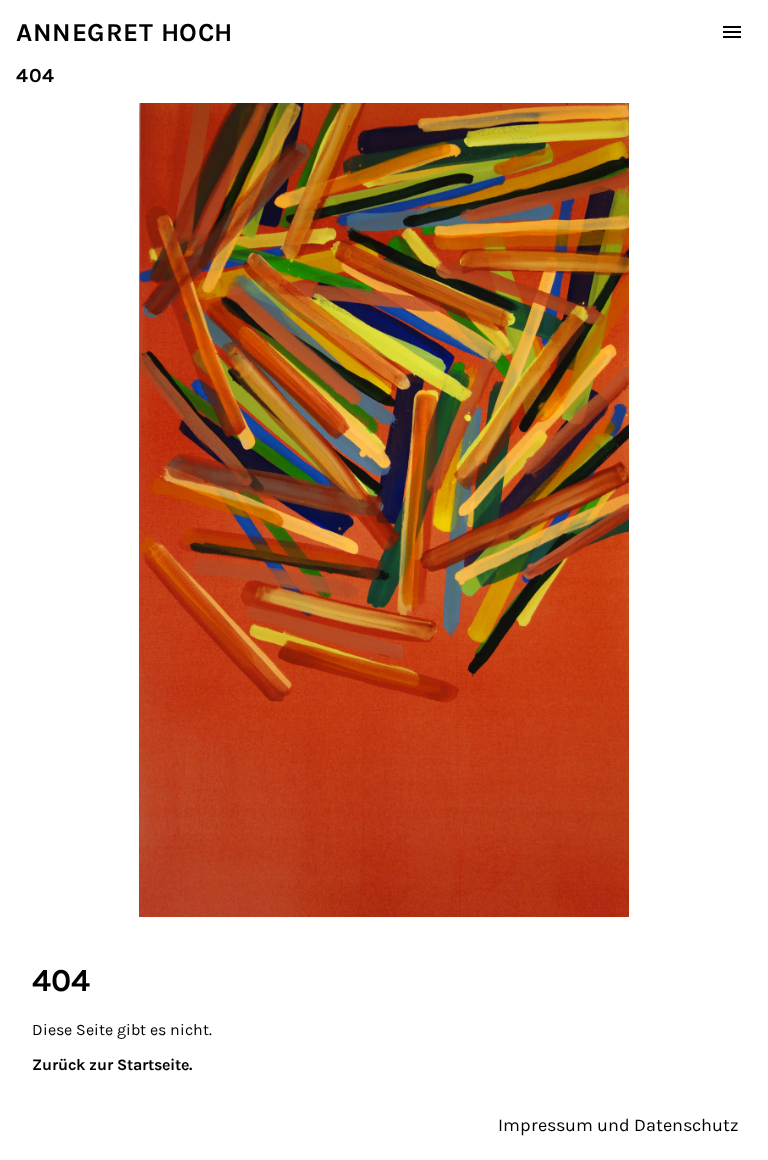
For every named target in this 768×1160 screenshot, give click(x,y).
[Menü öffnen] (732, 32)
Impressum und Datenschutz (618, 1125)
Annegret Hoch (124, 32)
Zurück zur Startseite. (112, 1064)
